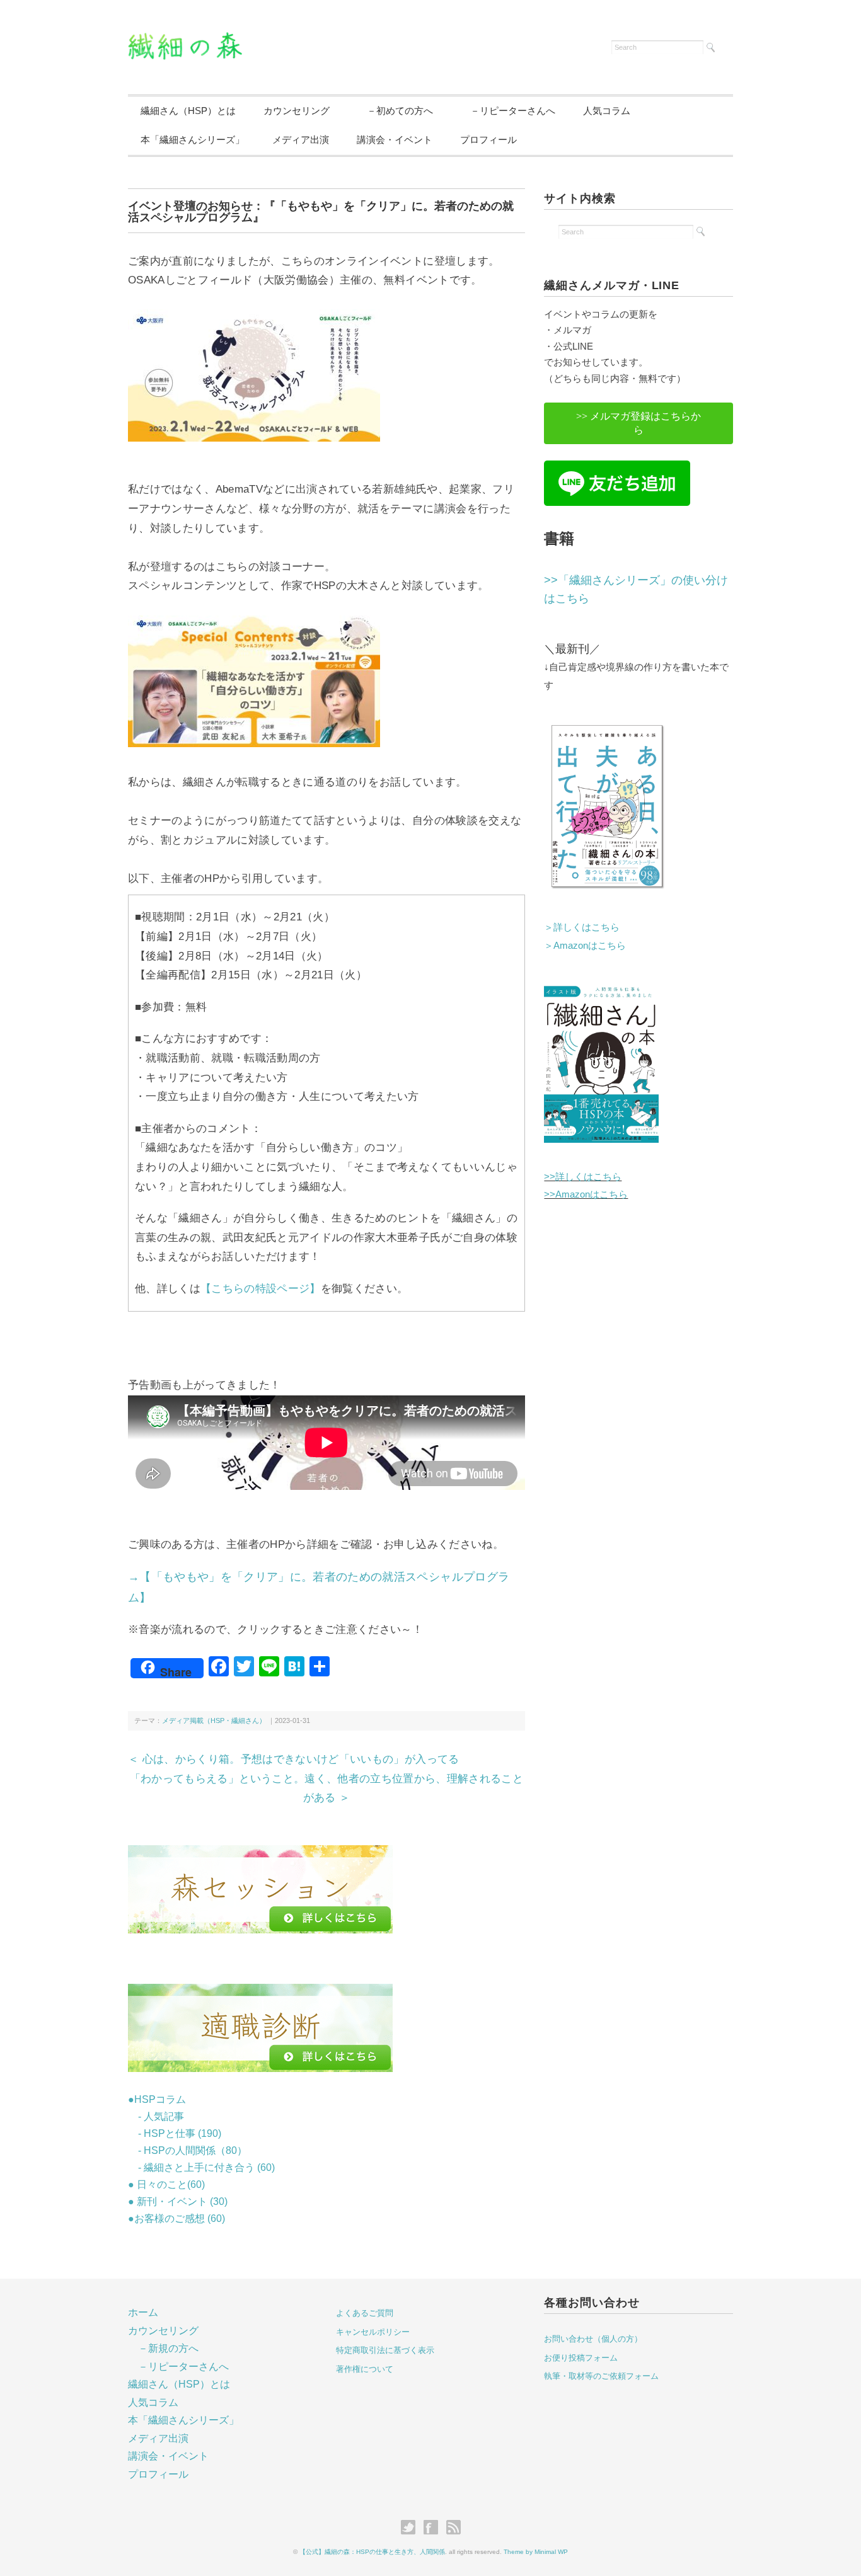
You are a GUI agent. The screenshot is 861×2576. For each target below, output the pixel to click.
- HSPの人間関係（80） (188, 2150)
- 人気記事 (156, 2116)
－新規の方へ (168, 2348)
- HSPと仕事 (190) (175, 2133)
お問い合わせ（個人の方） (593, 2339)
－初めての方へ (395, 111)
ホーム (143, 2312)
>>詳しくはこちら (583, 1176)
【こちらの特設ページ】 (261, 1289)
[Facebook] (434, 2528)
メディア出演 (301, 140)
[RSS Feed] (454, 2528)
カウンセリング (297, 111)
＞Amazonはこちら (585, 945)
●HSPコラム (157, 2099)
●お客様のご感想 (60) (176, 2218)
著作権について (365, 2369)
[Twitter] (411, 2528)
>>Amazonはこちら (586, 1194)
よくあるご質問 (365, 2313)
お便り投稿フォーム (581, 2358)
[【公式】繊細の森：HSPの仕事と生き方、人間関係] (185, 40)
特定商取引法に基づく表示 (385, 2350)
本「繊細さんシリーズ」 (193, 140)
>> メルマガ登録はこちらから (639, 423)
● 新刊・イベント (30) (178, 2201)
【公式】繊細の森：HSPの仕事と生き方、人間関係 (372, 2552)
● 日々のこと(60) (166, 2184)
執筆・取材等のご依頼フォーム (601, 2376)
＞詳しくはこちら (582, 927)
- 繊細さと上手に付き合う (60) (201, 2167)
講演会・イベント (395, 140)
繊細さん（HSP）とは (188, 111)
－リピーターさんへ (508, 111)
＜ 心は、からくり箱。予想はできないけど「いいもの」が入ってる (294, 1759)
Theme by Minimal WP (536, 2552)
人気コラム (607, 111)
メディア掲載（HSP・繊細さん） (214, 1720)
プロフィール (488, 140)
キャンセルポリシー (373, 2332)
